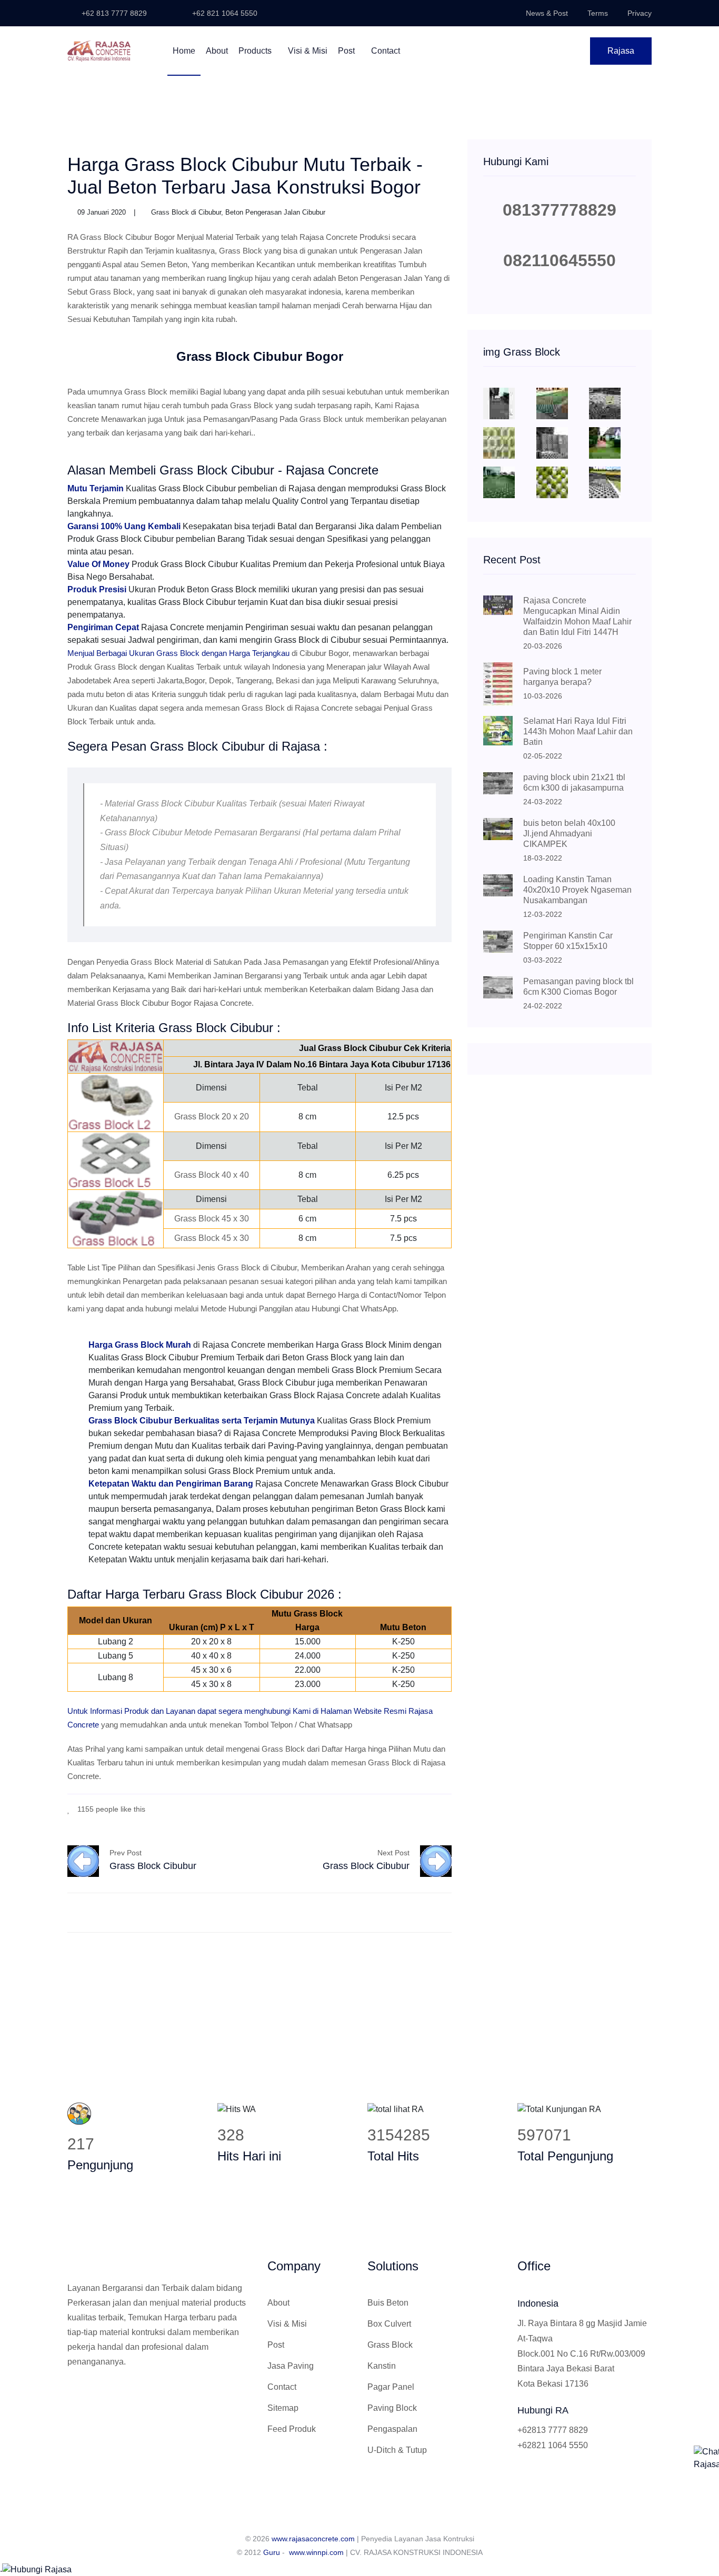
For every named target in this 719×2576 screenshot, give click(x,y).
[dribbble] (433, 1808)
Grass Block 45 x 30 (212, 1219)
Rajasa (621, 51)
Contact (386, 51)
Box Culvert (389, 2324)
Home (184, 51)
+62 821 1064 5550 (224, 13)
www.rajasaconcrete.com (313, 2539)
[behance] (449, 1808)
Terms (598, 13)
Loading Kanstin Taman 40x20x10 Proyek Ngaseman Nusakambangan (577, 890)
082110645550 (560, 260)
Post (347, 51)
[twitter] (417, 1808)
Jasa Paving (291, 2366)
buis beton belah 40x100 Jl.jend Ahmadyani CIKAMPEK (569, 834)
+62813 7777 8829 (553, 2430)
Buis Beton (388, 2303)
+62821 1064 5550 (553, 2445)
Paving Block (392, 2408)
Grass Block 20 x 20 (212, 1117)
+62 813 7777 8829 (113, 13)
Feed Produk (292, 2429)
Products (256, 51)
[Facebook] (401, 1808)
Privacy (640, 13)
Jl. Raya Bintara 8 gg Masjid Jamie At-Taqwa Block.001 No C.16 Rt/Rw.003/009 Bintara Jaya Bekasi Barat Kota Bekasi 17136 (582, 2353)
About (217, 51)
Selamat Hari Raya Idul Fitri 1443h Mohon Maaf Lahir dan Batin (578, 731)
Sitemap (283, 2408)
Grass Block (390, 2345)
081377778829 (560, 210)
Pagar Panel (391, 2387)
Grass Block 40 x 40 (212, 1175)
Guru (272, 2552)
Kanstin (382, 2366)
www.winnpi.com (316, 2552)
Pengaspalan (392, 2429)
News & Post (547, 13)
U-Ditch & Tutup (397, 2450)
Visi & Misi (308, 51)
